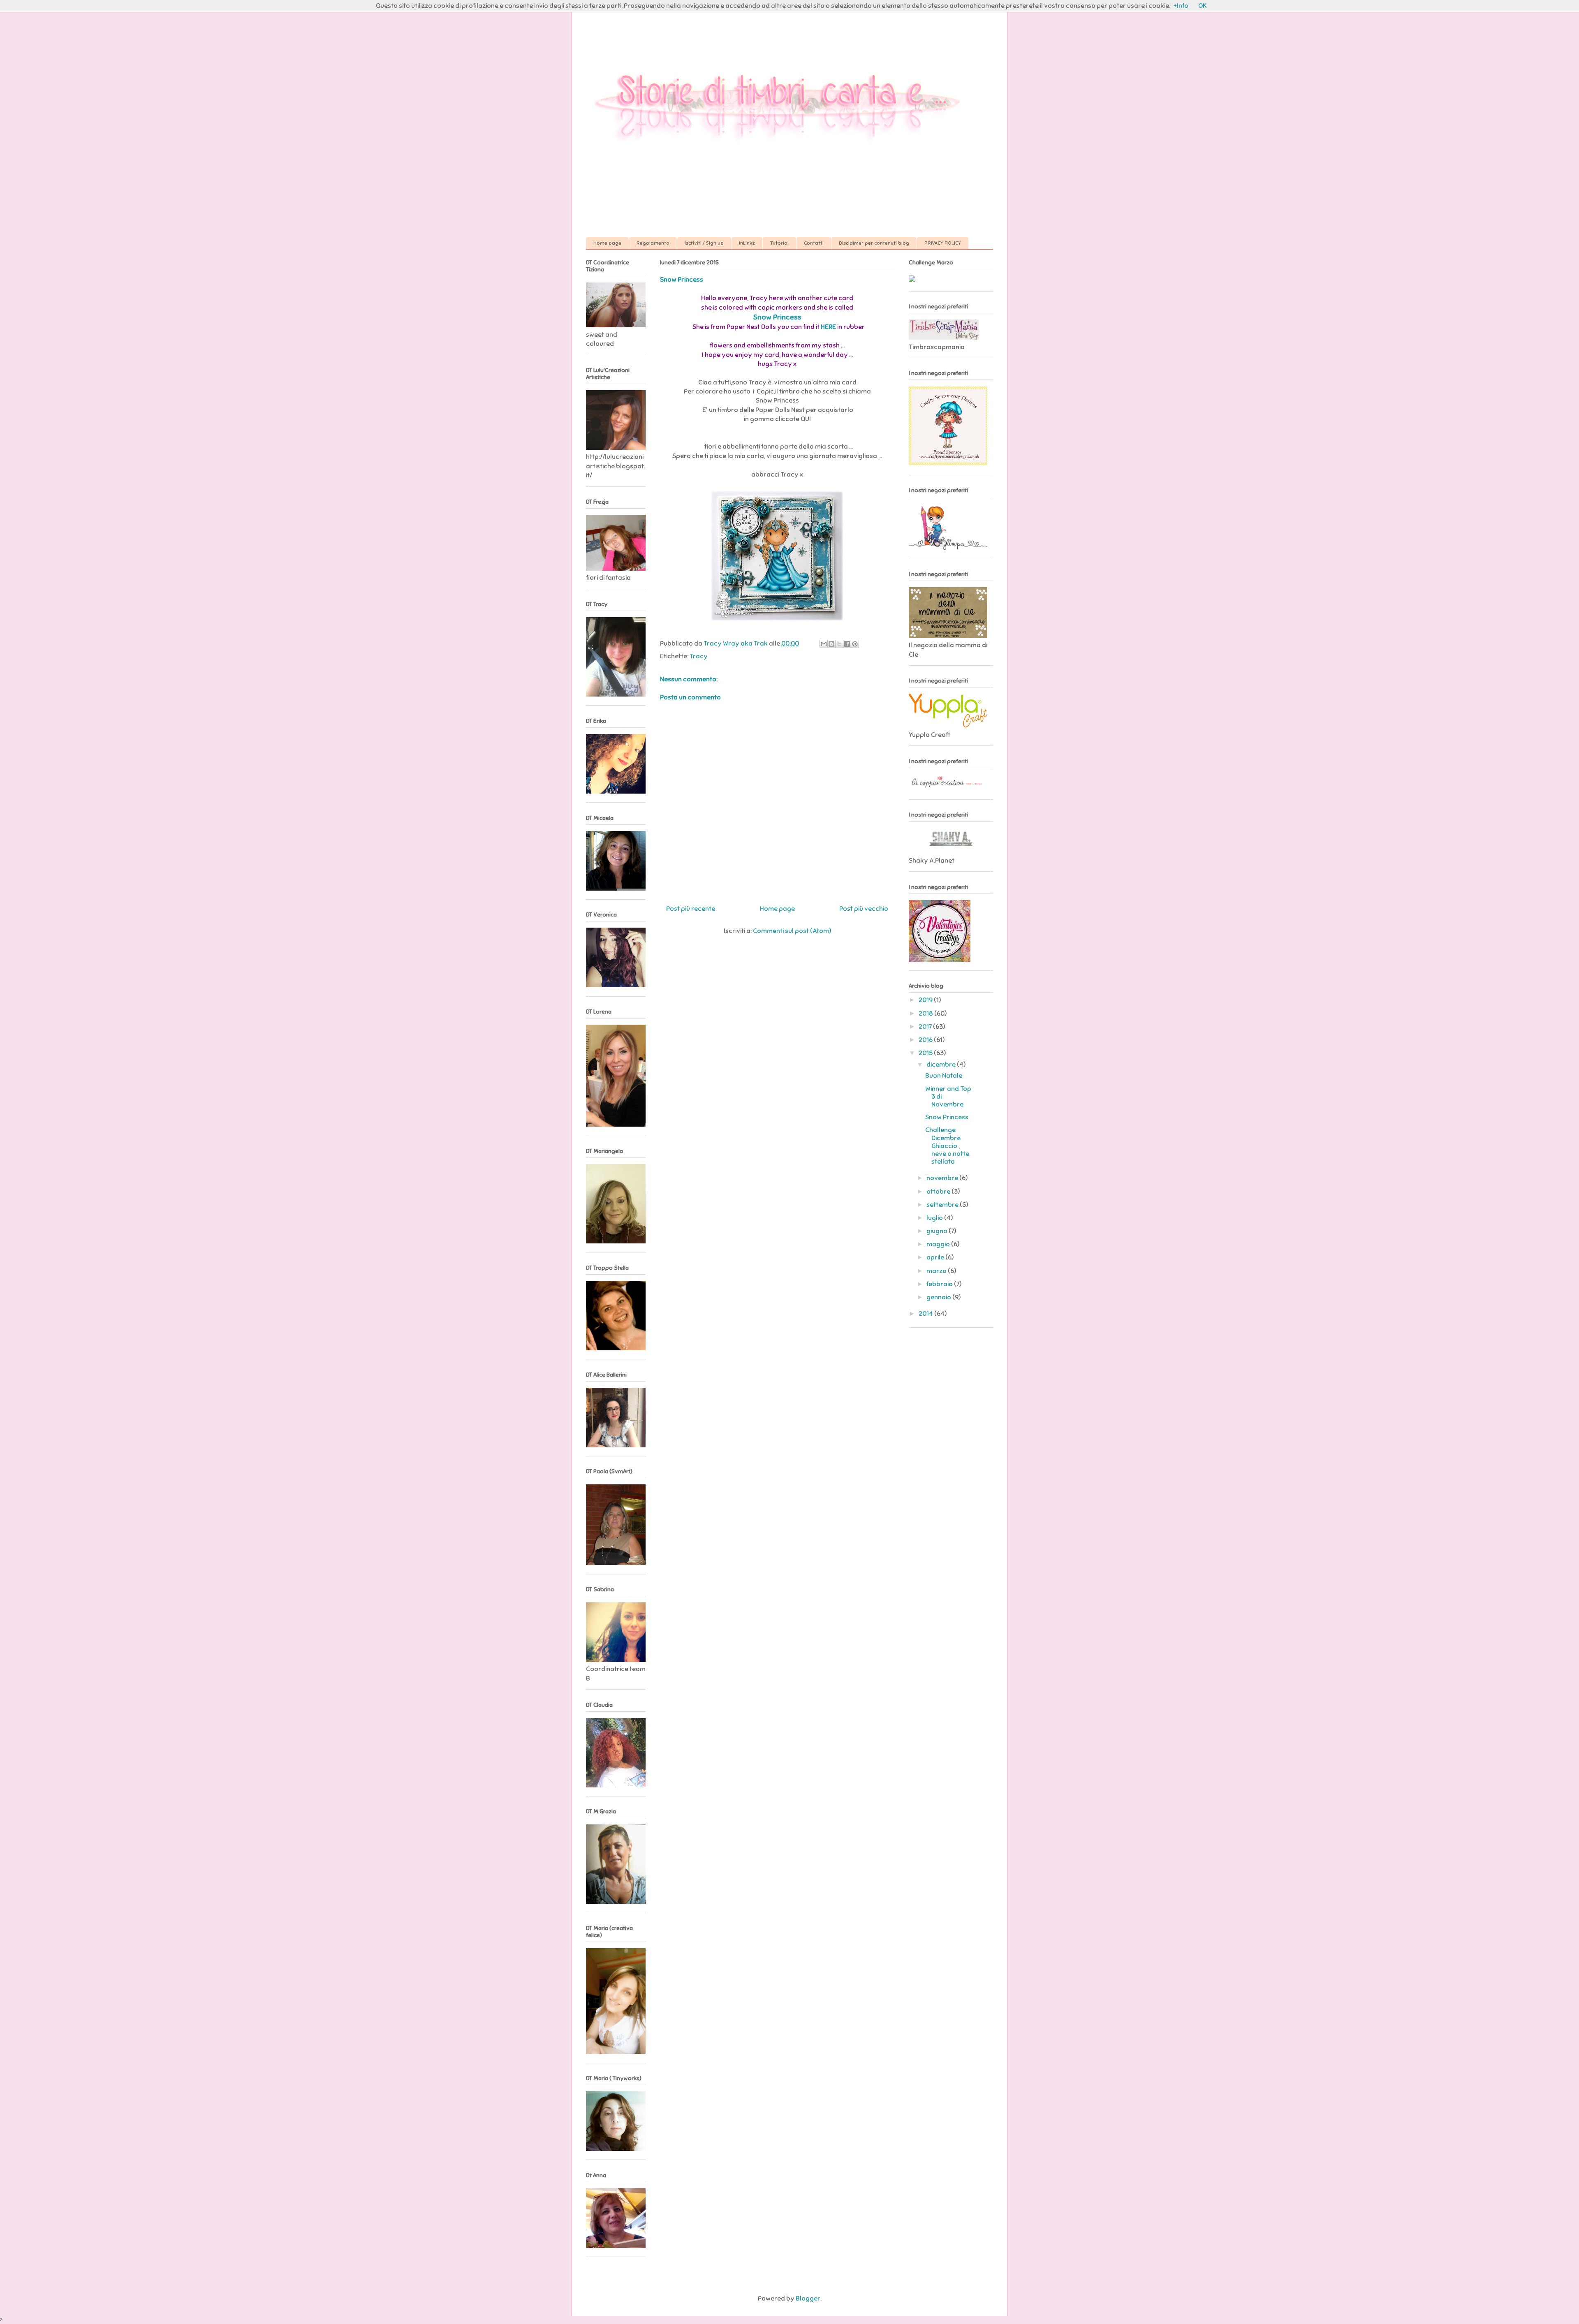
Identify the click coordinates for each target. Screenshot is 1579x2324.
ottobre (939, 1192)
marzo (937, 1271)
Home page (607, 243)
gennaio (939, 1297)
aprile (936, 1257)
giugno (938, 1231)
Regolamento (653, 243)
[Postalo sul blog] (831, 644)
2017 (926, 1027)
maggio (939, 1244)
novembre (943, 1178)
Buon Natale (944, 1076)
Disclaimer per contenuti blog (874, 243)
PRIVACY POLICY (943, 243)
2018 (926, 1014)
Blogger (808, 2299)
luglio (935, 1218)
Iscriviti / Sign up (704, 243)
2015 (926, 1053)
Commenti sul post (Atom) (792, 931)
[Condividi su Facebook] (847, 644)
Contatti (814, 243)
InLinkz (747, 243)
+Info (1181, 6)
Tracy (699, 656)
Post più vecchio (864, 909)
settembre (943, 1205)
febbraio (940, 1284)
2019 (926, 1000)
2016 (926, 1040)
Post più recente (691, 909)
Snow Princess (777, 317)
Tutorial (779, 243)
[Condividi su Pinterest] (855, 644)
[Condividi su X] (839, 644)
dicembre (942, 1065)
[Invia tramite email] (824, 644)
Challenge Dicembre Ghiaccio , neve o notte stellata (947, 1146)
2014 (926, 1314)
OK (1202, 6)
